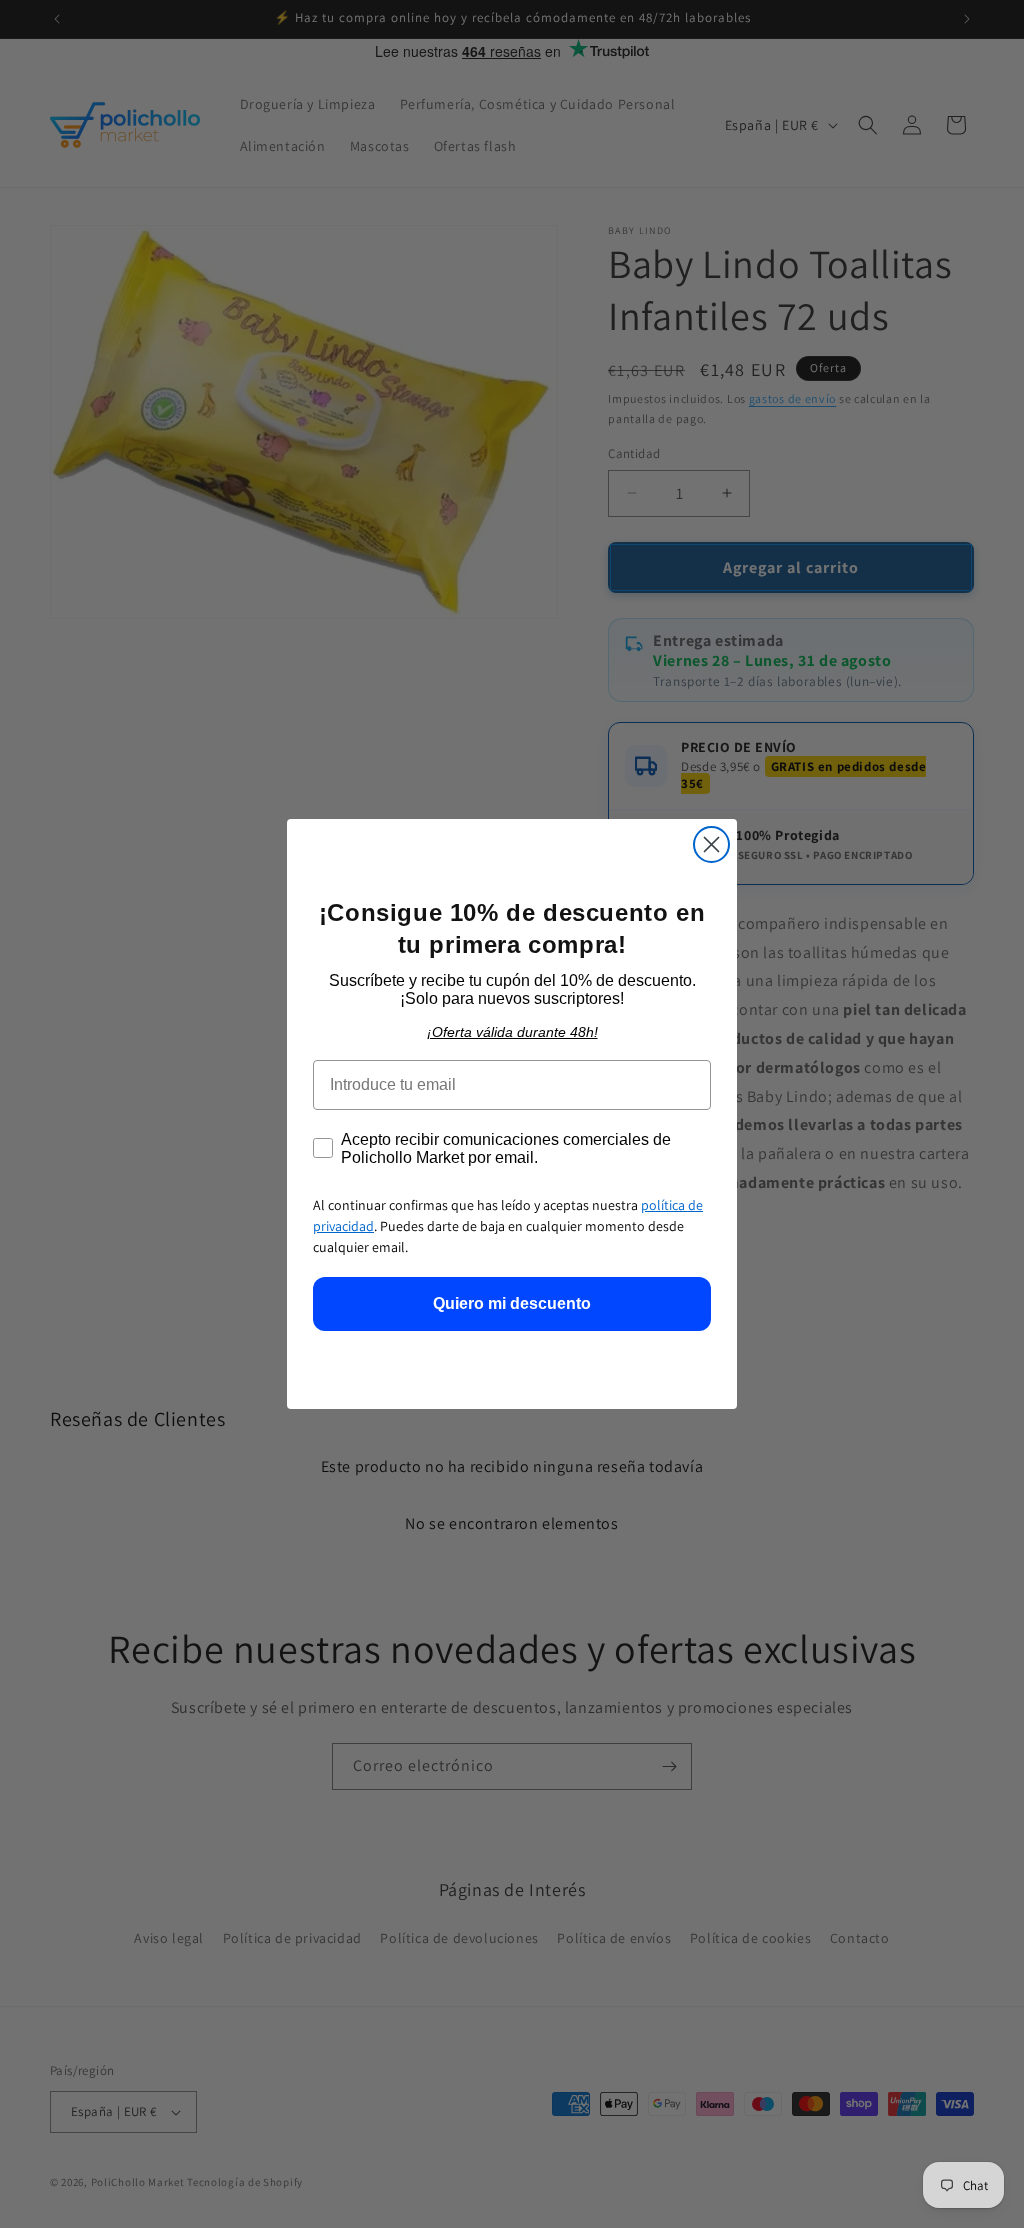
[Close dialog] (711, 844)
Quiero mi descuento (512, 1303)
